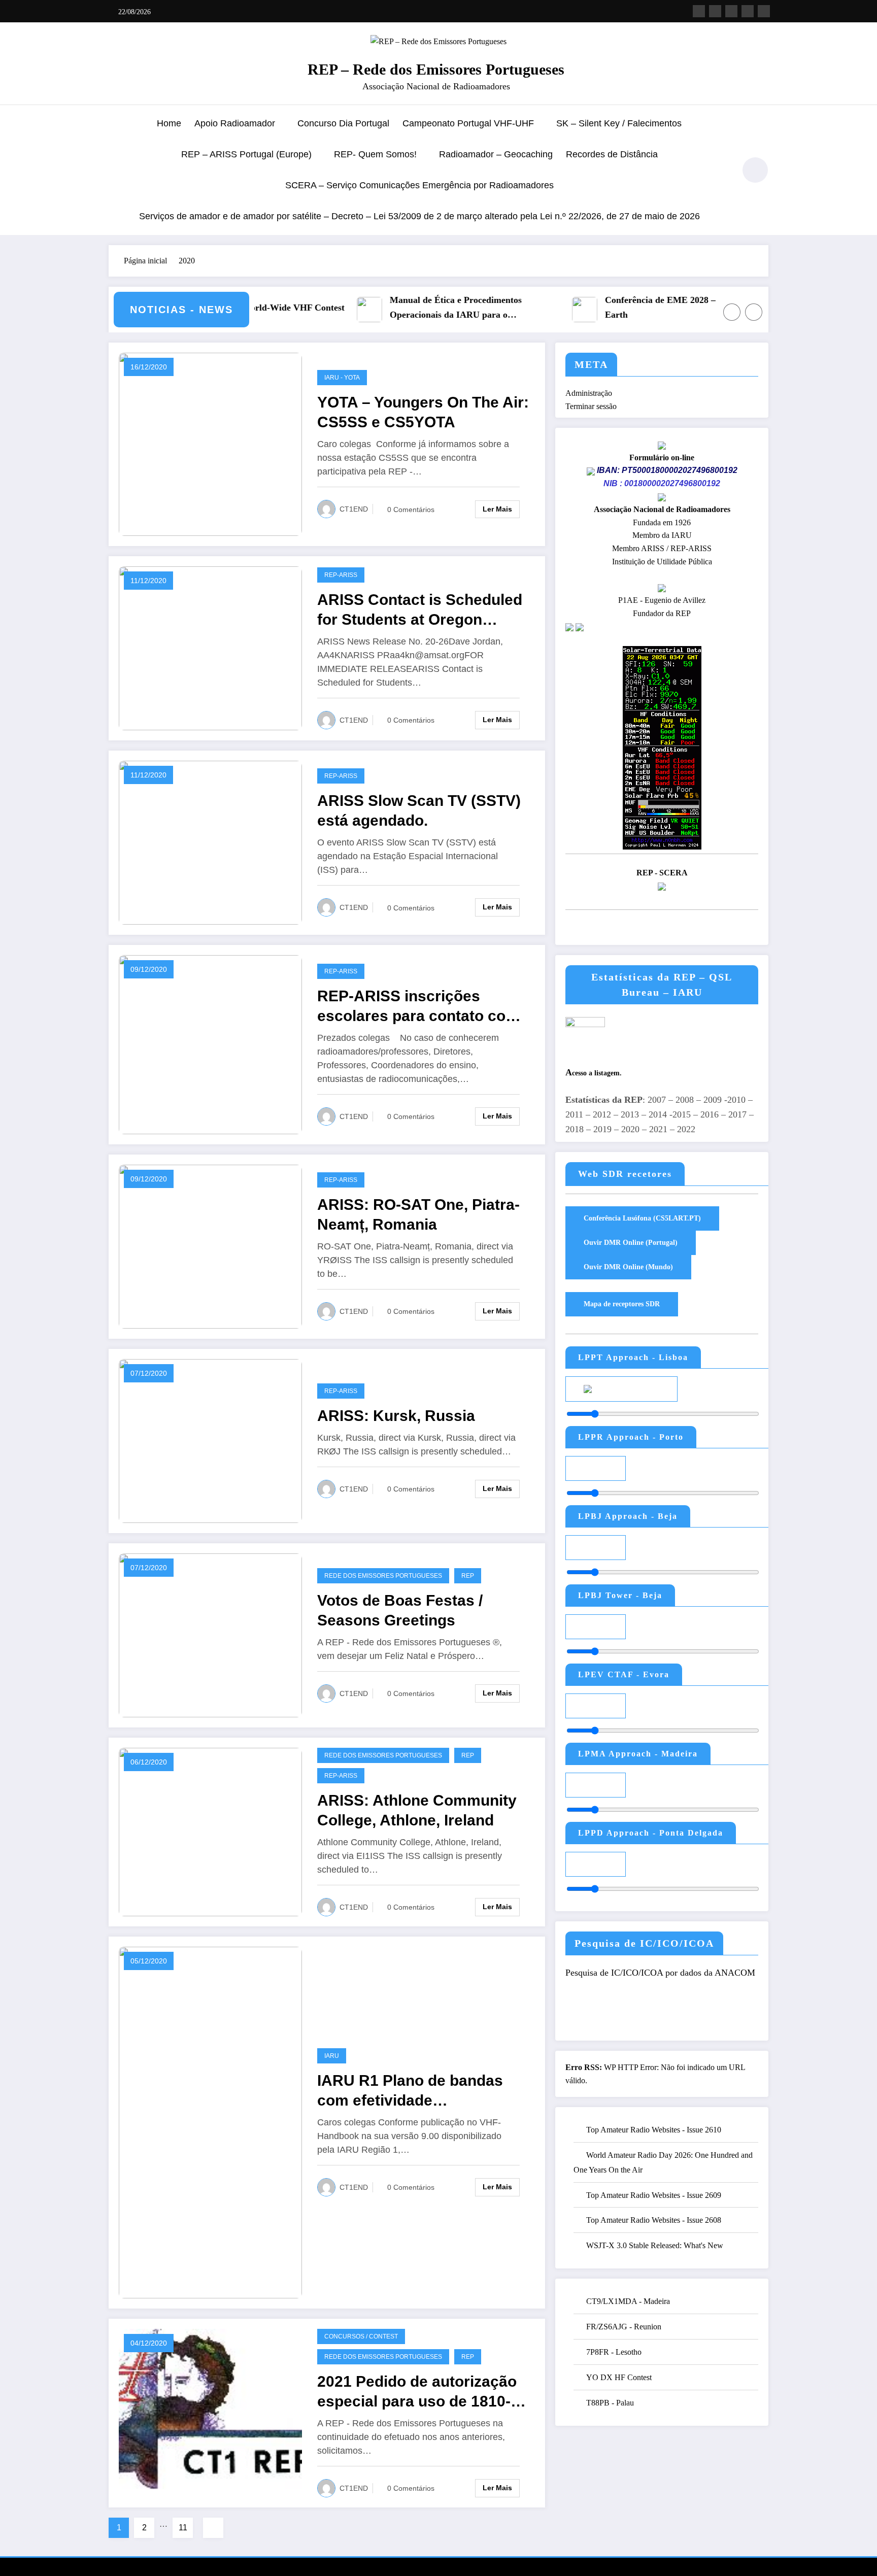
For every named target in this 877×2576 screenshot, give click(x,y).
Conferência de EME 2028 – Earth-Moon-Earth (630, 307)
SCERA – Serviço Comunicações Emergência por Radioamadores (419, 185)
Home (169, 123)
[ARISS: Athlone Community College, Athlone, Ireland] (210, 1831)
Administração (589, 393)
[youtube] (764, 11)
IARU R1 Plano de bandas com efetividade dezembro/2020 (410, 2091)
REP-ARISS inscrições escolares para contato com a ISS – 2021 (418, 1007)
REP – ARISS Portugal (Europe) (246, 154)
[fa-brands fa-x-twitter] (715, 11)
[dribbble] (731, 11)
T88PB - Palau (610, 2403)
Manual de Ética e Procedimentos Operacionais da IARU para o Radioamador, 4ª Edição (398, 309)
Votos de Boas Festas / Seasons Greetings (400, 1610)
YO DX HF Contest (619, 2377)
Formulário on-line (662, 457)
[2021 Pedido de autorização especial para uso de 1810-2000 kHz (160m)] (210, 2412)
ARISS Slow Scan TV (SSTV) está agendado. (419, 810)
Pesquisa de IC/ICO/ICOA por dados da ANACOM (660, 1973)
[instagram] (748, 11)
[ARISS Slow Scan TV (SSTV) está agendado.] (210, 842)
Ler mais (497, 509)
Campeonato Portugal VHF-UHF (468, 123)
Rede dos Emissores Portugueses (383, 1576)
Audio (647, 1388)
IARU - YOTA (342, 378)
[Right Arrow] (754, 312)
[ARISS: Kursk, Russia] (210, 1440)
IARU (332, 2056)
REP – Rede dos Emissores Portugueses (436, 69)
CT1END (354, 509)
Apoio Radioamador (235, 123)
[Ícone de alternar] (116, 171)
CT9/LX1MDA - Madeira (628, 2301)
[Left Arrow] (732, 312)
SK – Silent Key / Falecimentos (619, 123)
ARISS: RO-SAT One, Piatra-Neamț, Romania (418, 1214)
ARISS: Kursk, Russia (396, 1416)
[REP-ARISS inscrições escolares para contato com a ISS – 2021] (210, 1044)
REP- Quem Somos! (375, 154)
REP (468, 1576)
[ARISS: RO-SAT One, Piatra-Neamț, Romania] (210, 1246)
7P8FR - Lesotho (614, 2352)
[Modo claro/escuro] (755, 170)
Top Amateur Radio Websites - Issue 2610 (654, 2130)
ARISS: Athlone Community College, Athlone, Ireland (417, 1810)
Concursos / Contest (361, 2336)
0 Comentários (411, 510)
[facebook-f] (699, 11)
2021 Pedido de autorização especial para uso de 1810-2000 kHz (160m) (417, 2392)
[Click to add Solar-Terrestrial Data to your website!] (662, 747)
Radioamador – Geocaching (496, 154)
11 (183, 2528)
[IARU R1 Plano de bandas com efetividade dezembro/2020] (210, 2122)
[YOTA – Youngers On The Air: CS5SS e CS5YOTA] (210, 443)
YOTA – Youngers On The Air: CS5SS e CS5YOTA (423, 412)
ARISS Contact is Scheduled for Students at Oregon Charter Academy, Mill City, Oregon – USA (420, 610)
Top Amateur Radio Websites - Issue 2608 (654, 2220)
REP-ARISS (341, 575)
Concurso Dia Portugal (343, 123)
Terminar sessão (591, 406)
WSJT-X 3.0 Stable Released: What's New (655, 2245)
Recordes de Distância (612, 154)
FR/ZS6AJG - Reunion (624, 2327)
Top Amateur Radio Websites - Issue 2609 (654, 2195)
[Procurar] (722, 172)
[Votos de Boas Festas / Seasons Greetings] (210, 1634)
